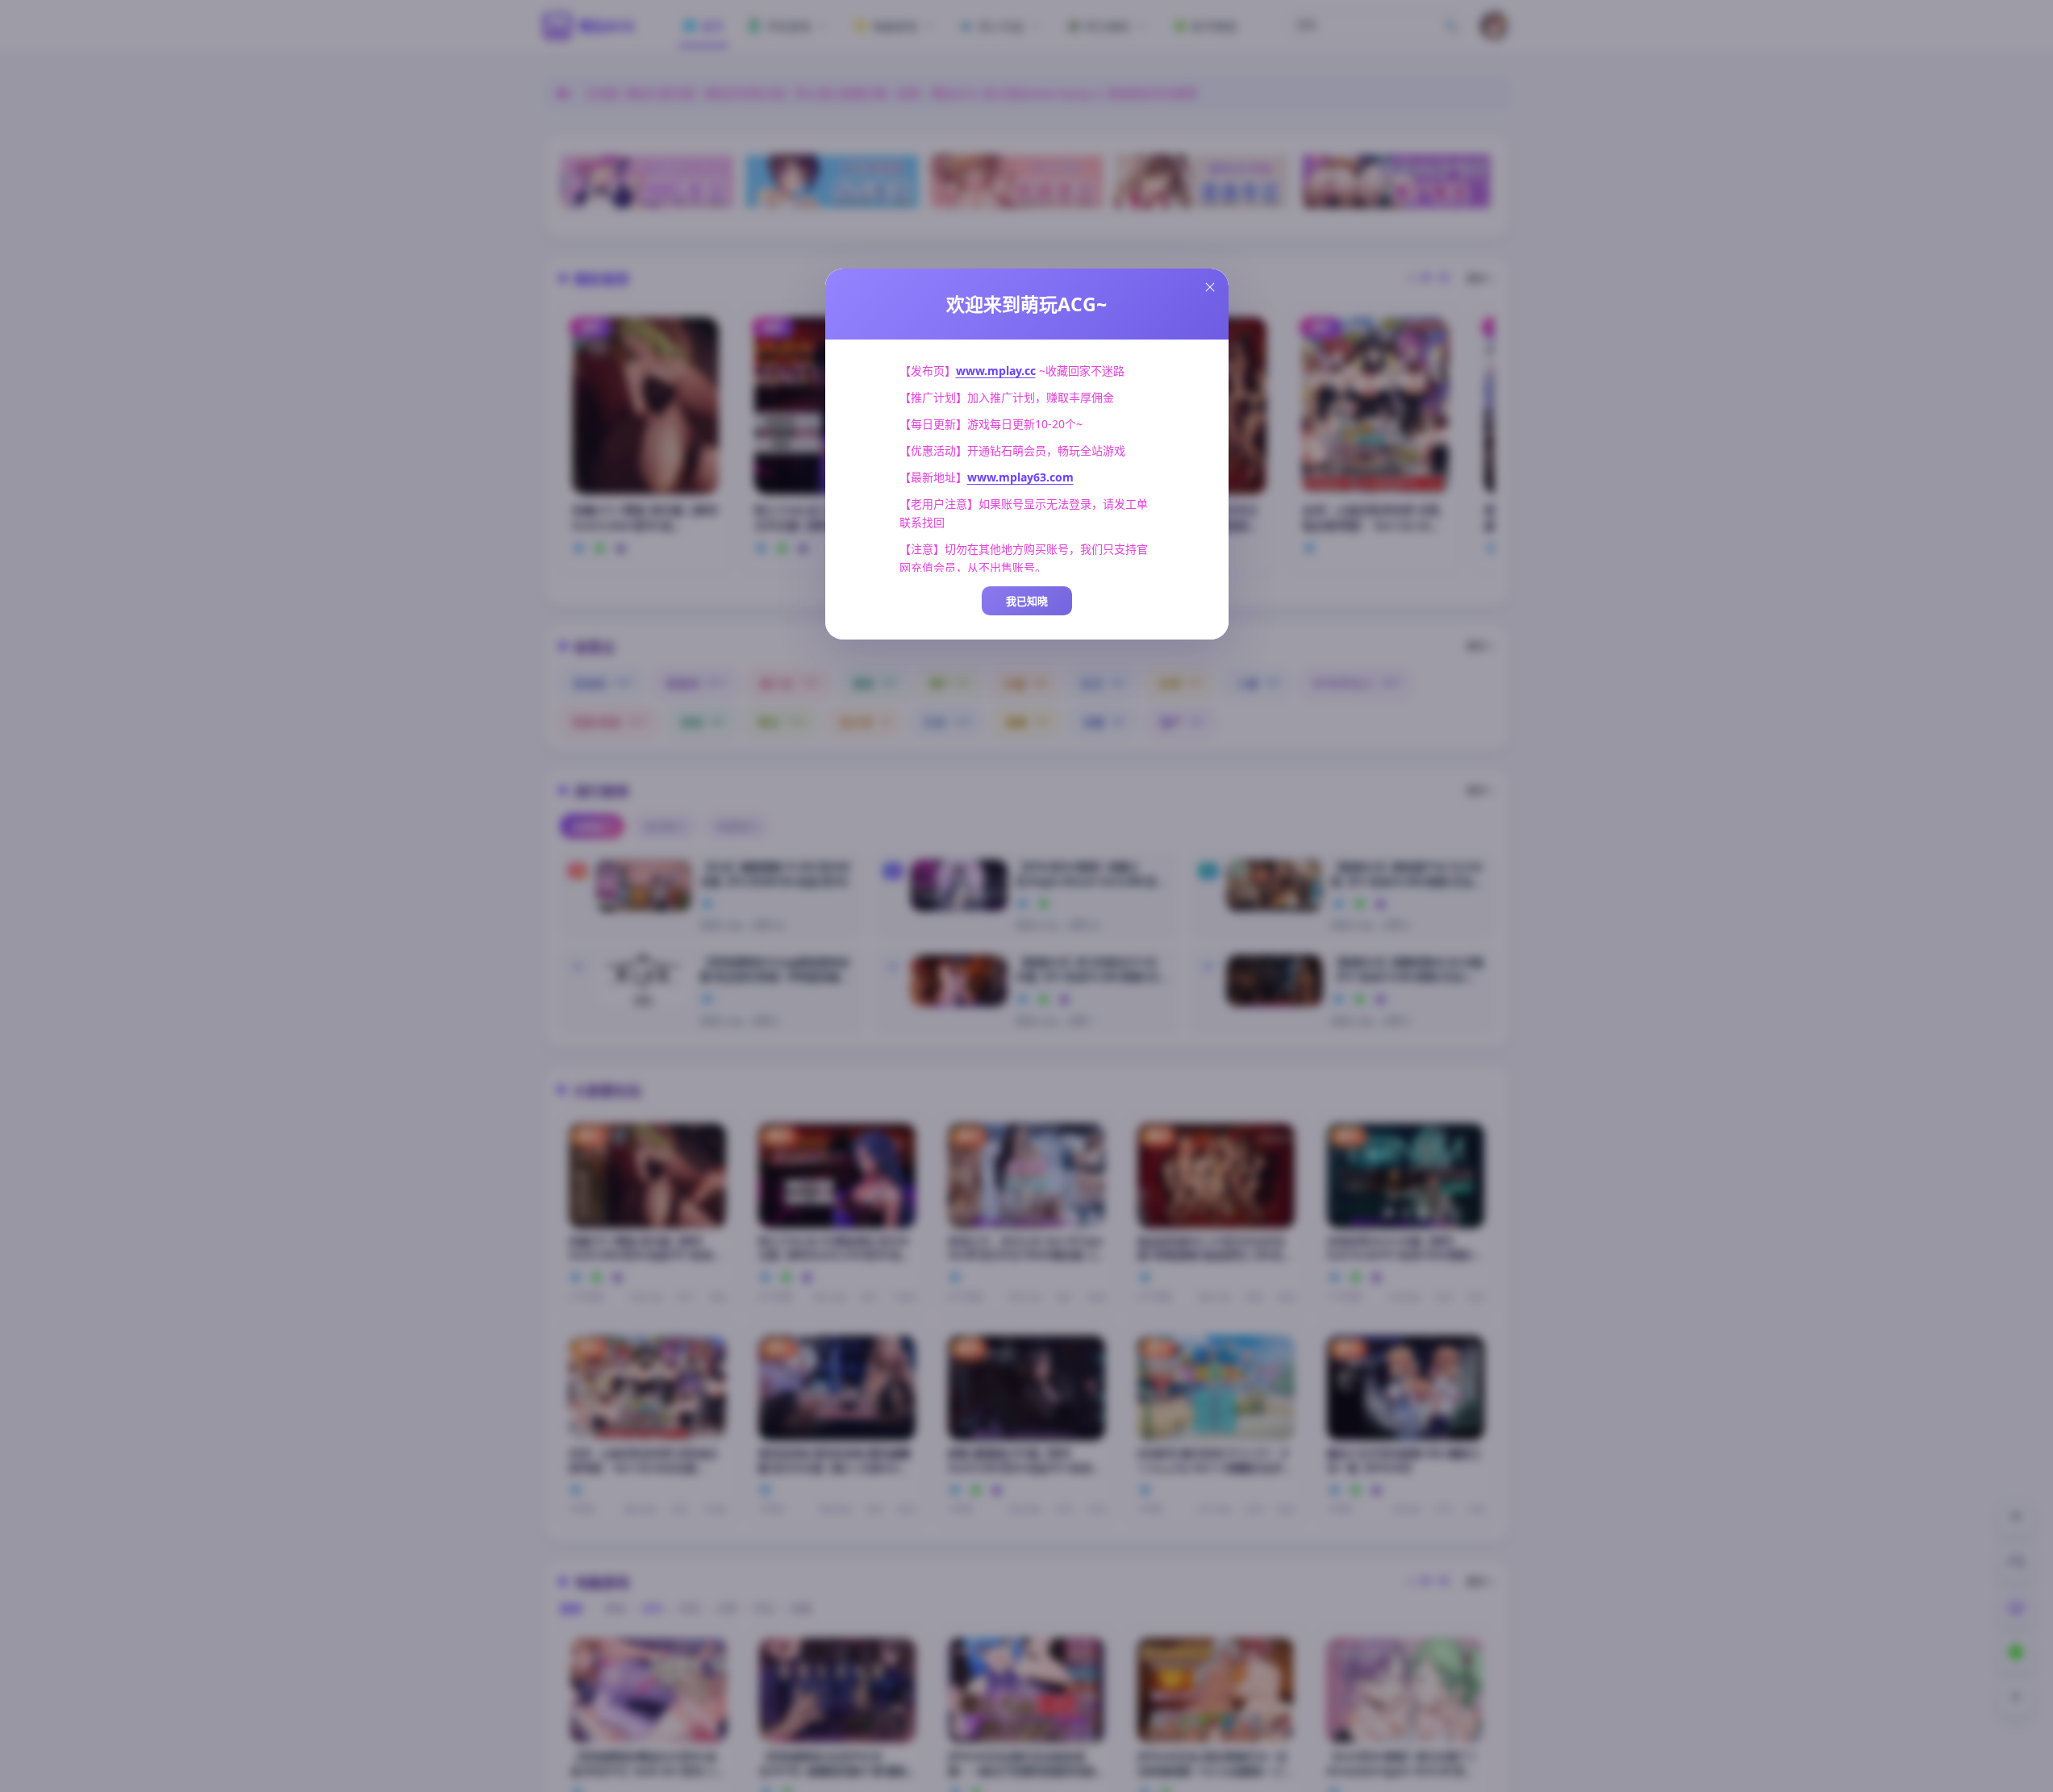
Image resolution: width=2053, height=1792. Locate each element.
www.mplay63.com (1020, 477)
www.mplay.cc (996, 371)
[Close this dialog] (1210, 287)
